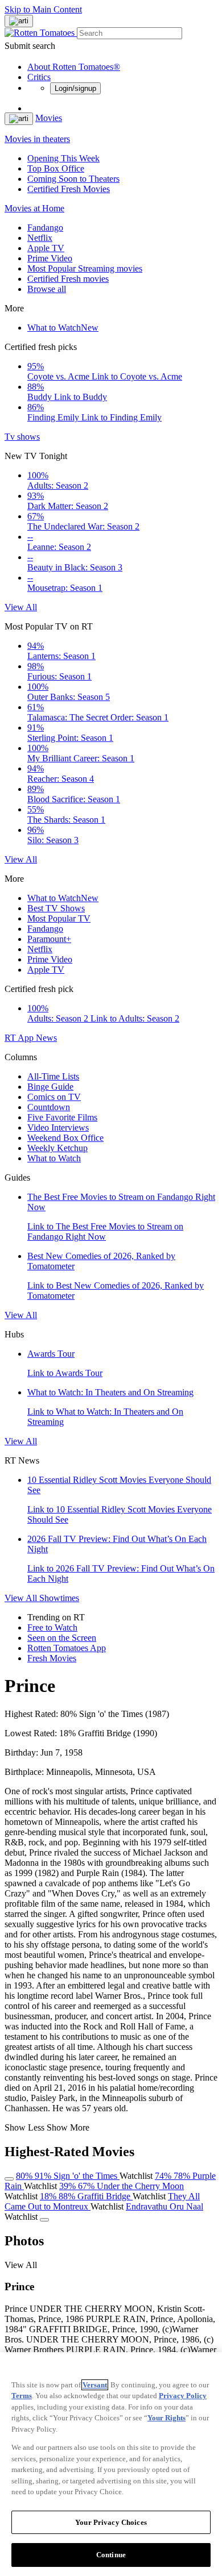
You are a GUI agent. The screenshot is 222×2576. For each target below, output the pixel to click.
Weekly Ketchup (57, 1148)
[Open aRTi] (19, 21)
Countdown (49, 1107)
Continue (111, 2555)
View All (21, 607)
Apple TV (46, 248)
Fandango (45, 228)
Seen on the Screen (62, 1638)
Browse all (47, 289)
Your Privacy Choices (111, 2522)
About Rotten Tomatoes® (74, 67)
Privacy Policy (183, 2396)
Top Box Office (56, 168)
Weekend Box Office (65, 1138)
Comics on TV (54, 1097)
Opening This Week (63, 158)
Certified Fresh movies (68, 279)
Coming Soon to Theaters (73, 179)
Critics (39, 77)
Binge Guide (50, 1087)
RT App (20, 1038)
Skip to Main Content (43, 9)
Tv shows (22, 437)
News (46, 1038)
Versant (95, 2385)
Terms (22, 2396)
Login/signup (75, 88)
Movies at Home (34, 208)
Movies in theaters (37, 139)
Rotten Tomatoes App (67, 1648)
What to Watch (63, 328)
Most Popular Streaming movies (85, 268)
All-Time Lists (53, 1076)
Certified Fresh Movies (69, 189)
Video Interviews (58, 1127)
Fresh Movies (52, 1658)
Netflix (40, 238)
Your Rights (166, 2418)
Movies (49, 118)
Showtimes (59, 1598)
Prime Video (50, 258)
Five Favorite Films (62, 1117)
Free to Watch (52, 1627)
